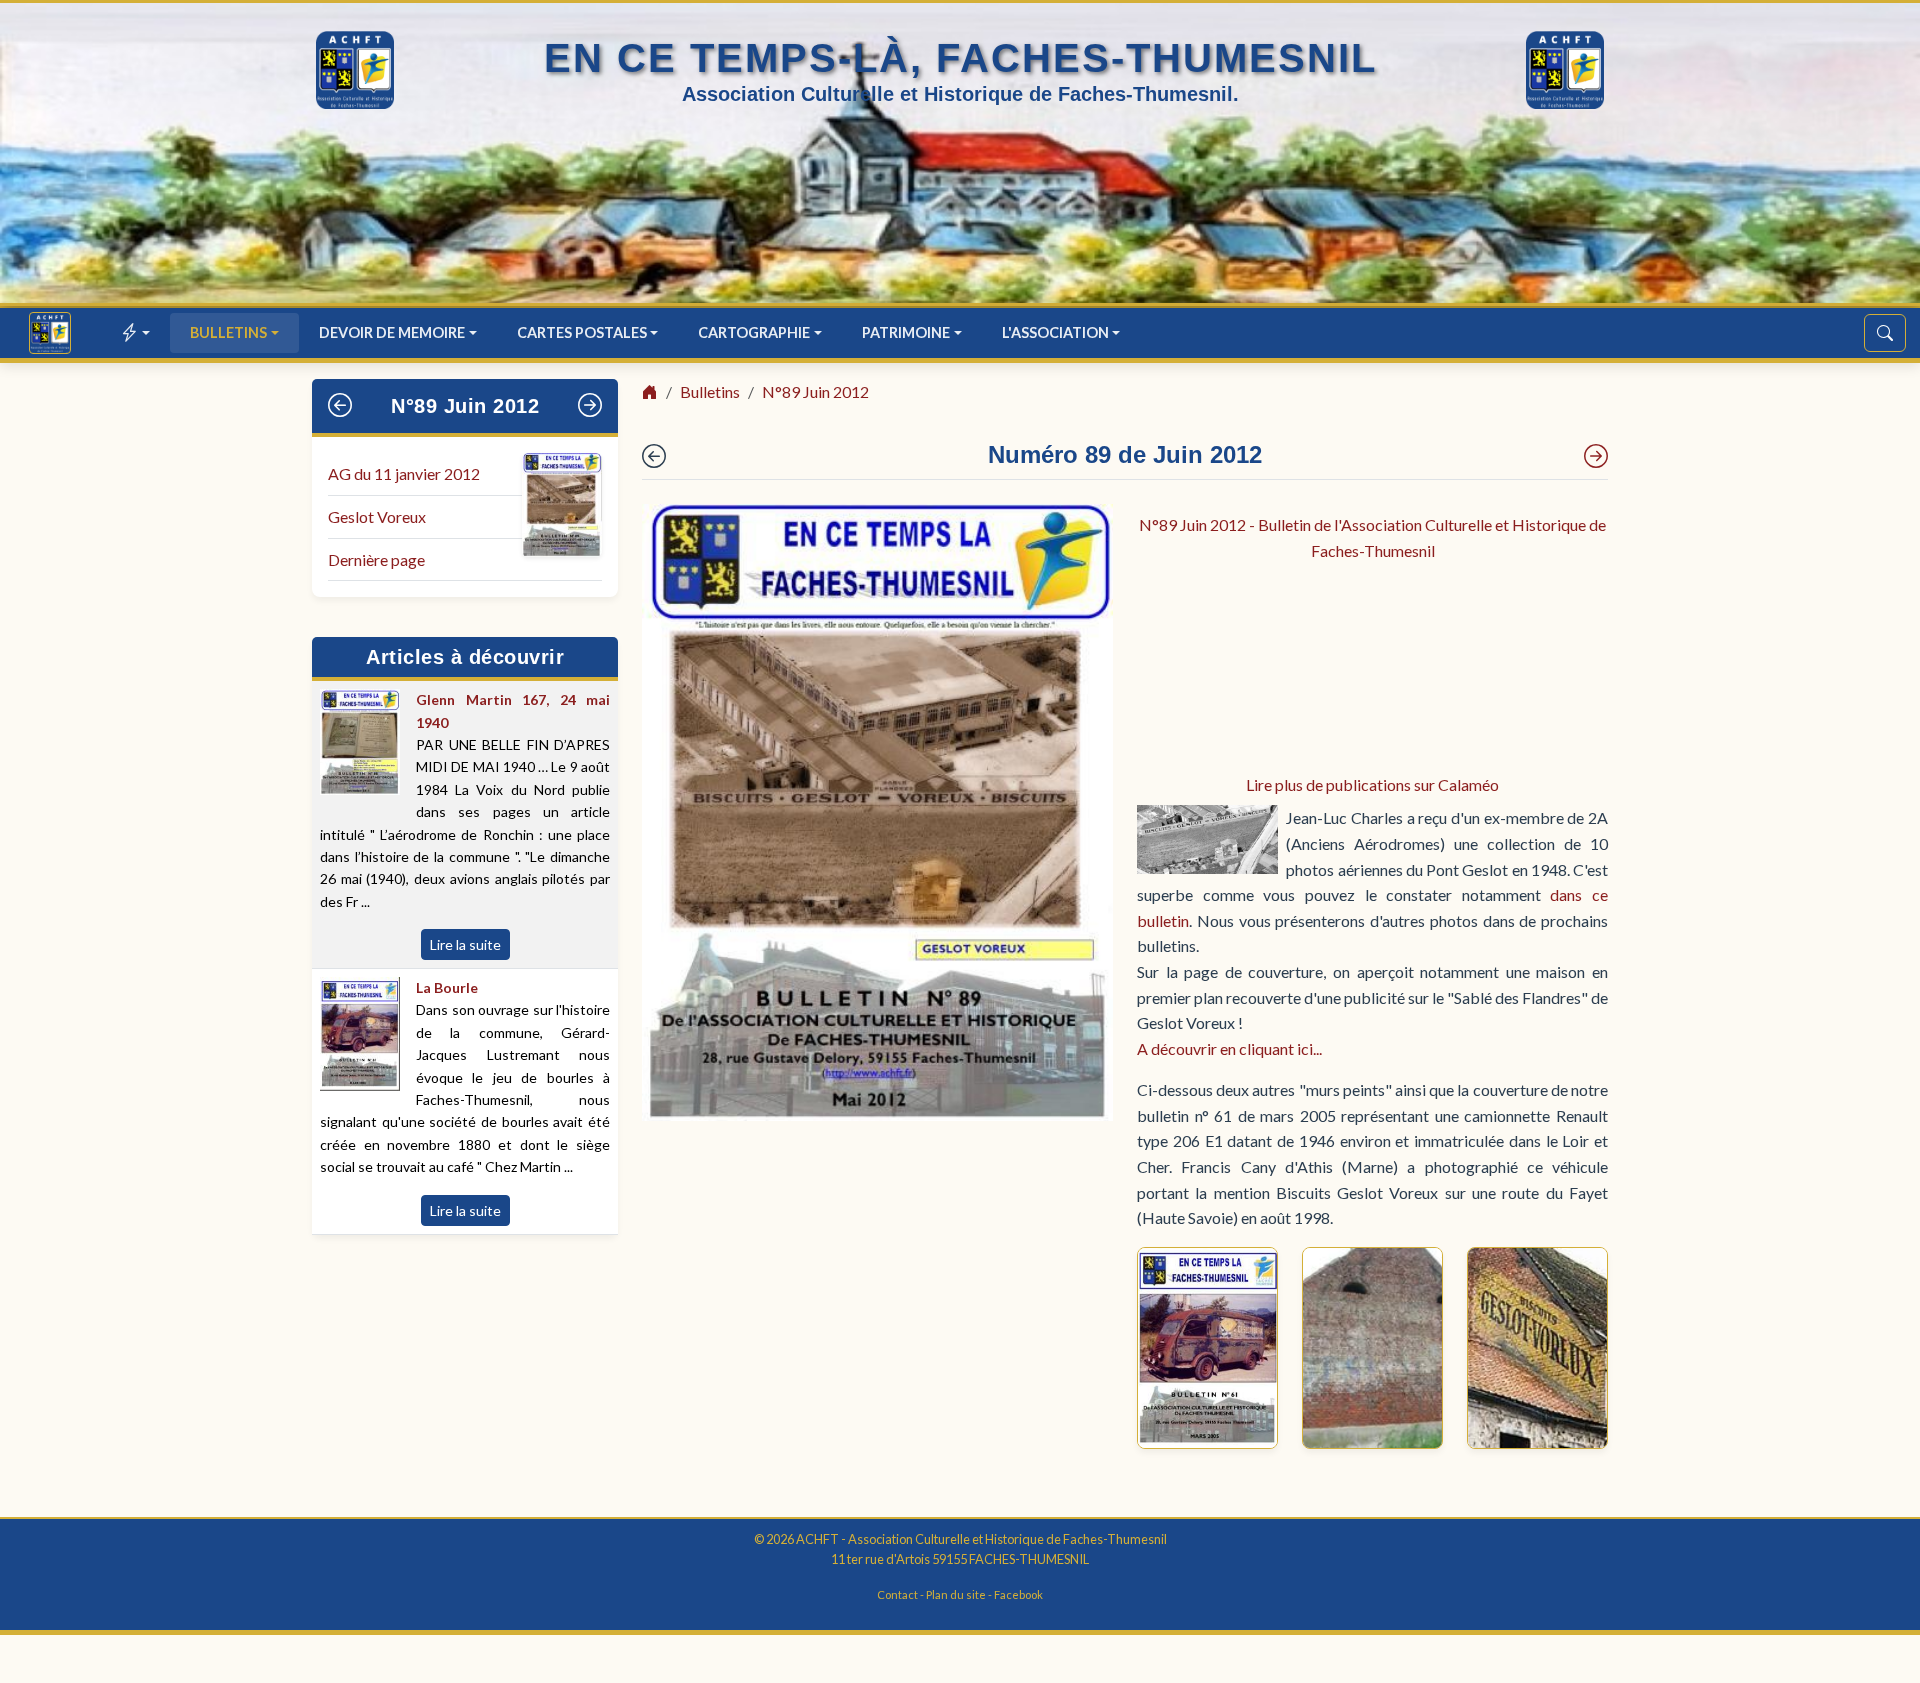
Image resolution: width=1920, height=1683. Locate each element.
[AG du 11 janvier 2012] (1596, 456)
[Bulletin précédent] (340, 406)
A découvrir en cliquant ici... (1229, 1048)
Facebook (1018, 1594)
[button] (136, 332)
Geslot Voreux (377, 516)
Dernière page (376, 559)
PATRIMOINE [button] (906, 332)
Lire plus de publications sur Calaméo (1372, 784)
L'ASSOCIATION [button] (1055, 332)
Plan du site (956, 1594)
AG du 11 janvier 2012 (404, 473)
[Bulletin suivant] (590, 406)
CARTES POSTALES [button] (582, 332)
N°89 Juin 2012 (465, 406)
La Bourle (447, 987)
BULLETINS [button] (228, 332)
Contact (897, 1594)
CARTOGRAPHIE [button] (754, 332)
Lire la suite (465, 944)
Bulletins (710, 391)
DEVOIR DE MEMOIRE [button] (392, 332)
